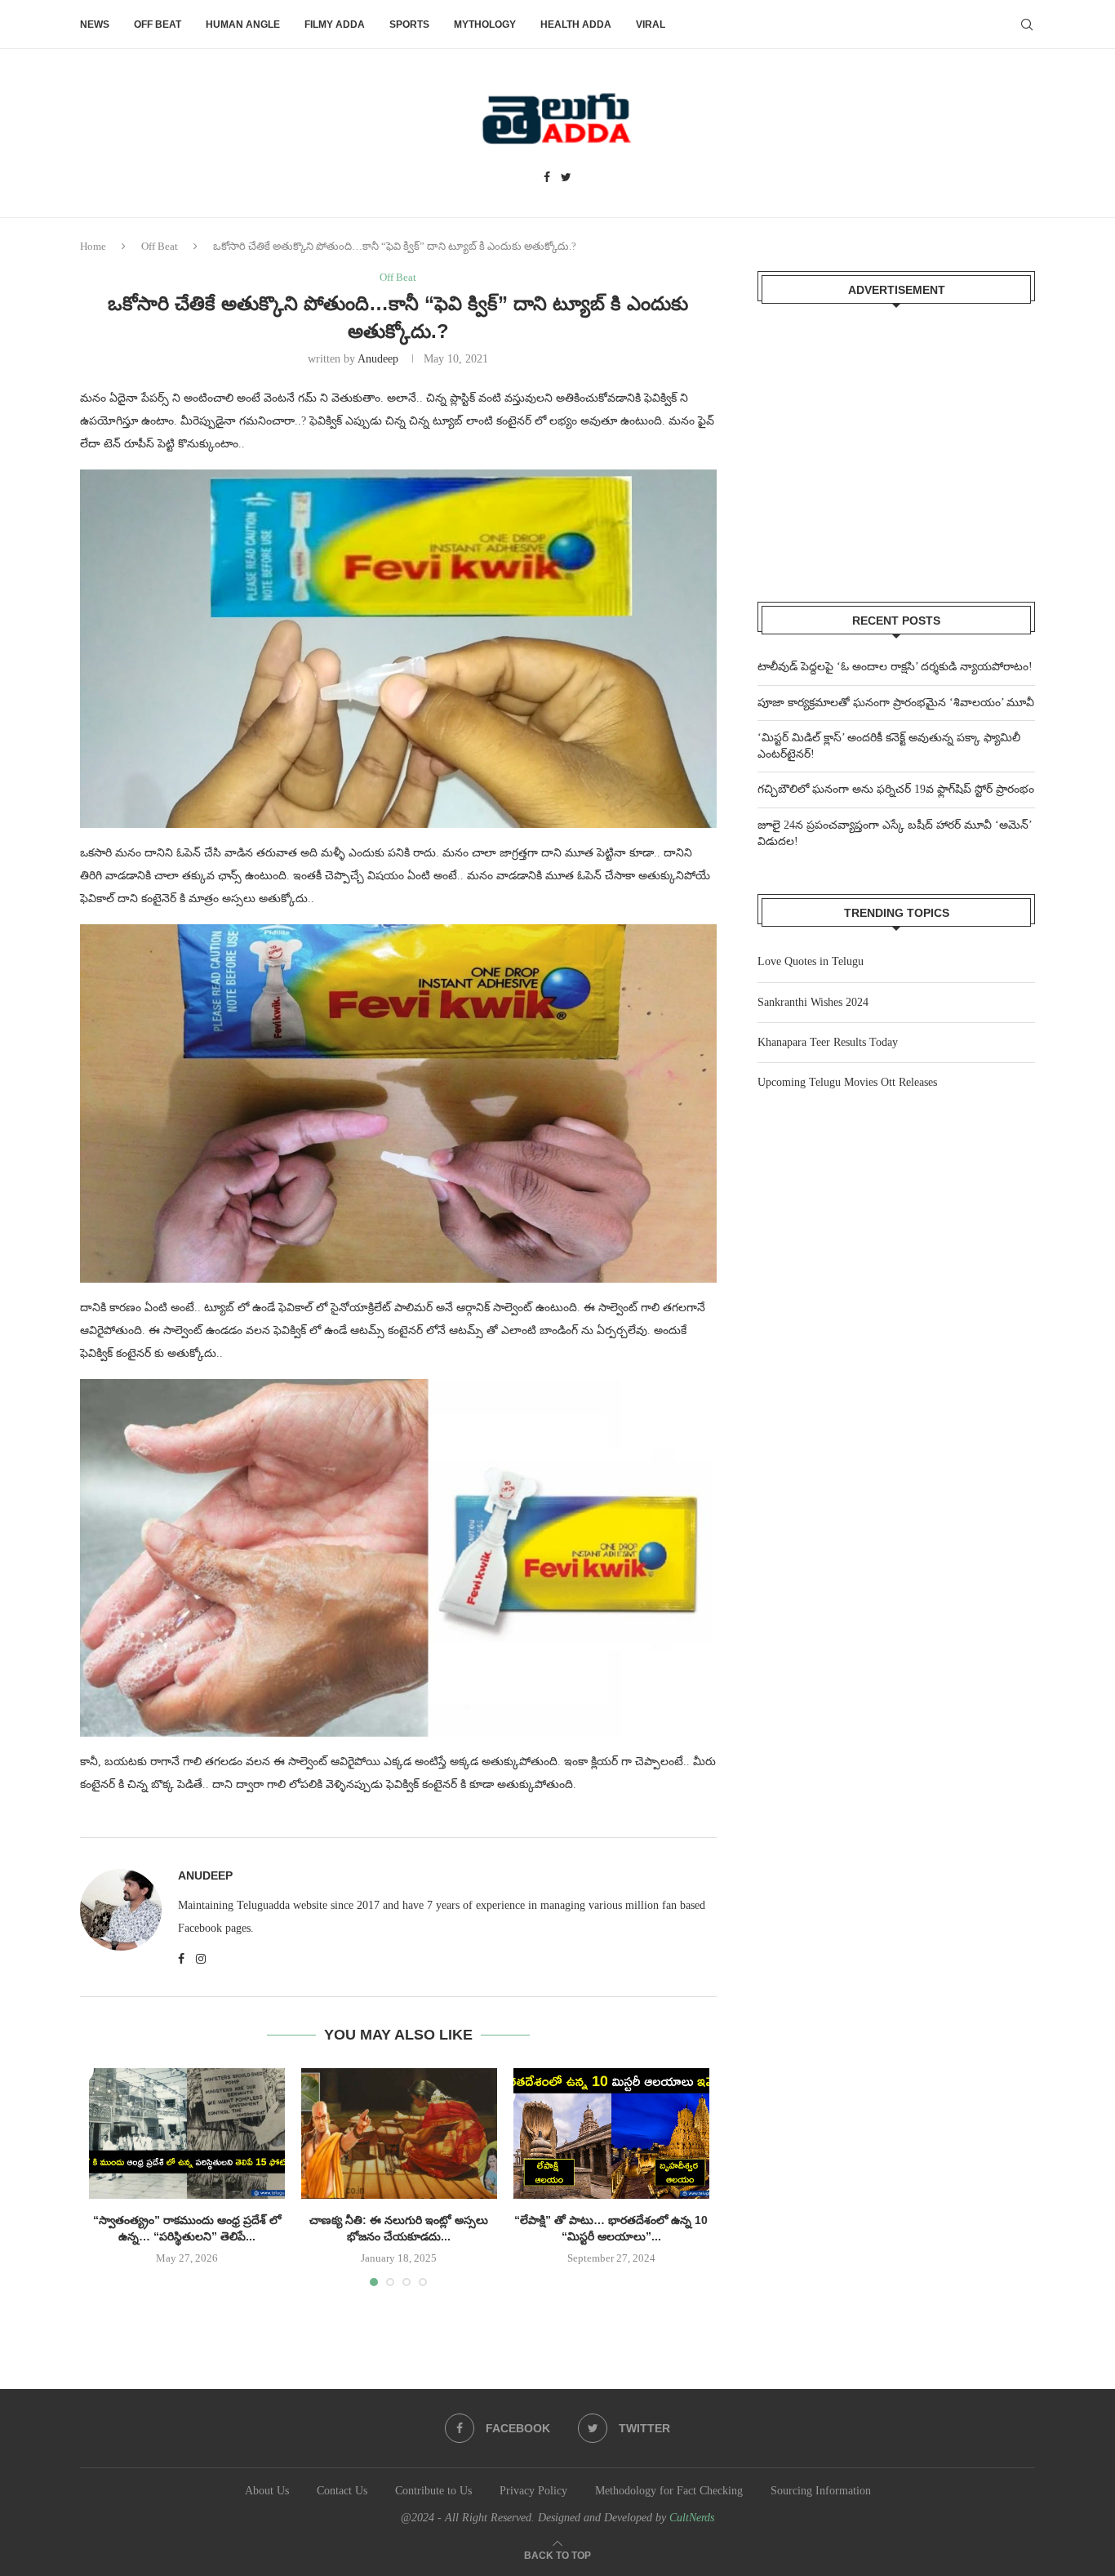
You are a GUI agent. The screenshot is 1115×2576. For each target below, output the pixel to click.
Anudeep (378, 359)
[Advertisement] (896, 443)
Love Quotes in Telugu (811, 961)
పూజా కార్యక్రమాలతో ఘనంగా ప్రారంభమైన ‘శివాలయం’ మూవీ (896, 703)
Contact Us (342, 2491)
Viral (651, 24)
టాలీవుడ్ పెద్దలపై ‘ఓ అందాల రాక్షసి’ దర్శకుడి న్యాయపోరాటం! (895, 667)
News (95, 24)
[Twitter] (566, 178)
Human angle (243, 24)
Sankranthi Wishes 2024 (813, 1002)
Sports (409, 24)
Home (93, 246)
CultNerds (692, 2518)
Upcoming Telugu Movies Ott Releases (847, 1082)
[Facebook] (547, 178)
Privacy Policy (533, 2491)
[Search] (1027, 24)
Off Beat (158, 24)
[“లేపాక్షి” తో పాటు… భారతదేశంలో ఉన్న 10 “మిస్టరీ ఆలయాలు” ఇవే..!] (611, 2133)
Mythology (485, 24)
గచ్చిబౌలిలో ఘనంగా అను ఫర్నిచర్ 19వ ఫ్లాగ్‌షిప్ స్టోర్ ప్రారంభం (896, 789)
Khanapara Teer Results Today (828, 1042)
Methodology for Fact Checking (669, 2491)
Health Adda (576, 24)
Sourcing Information (821, 2491)
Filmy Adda (335, 24)
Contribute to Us (433, 2491)
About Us (267, 2491)
